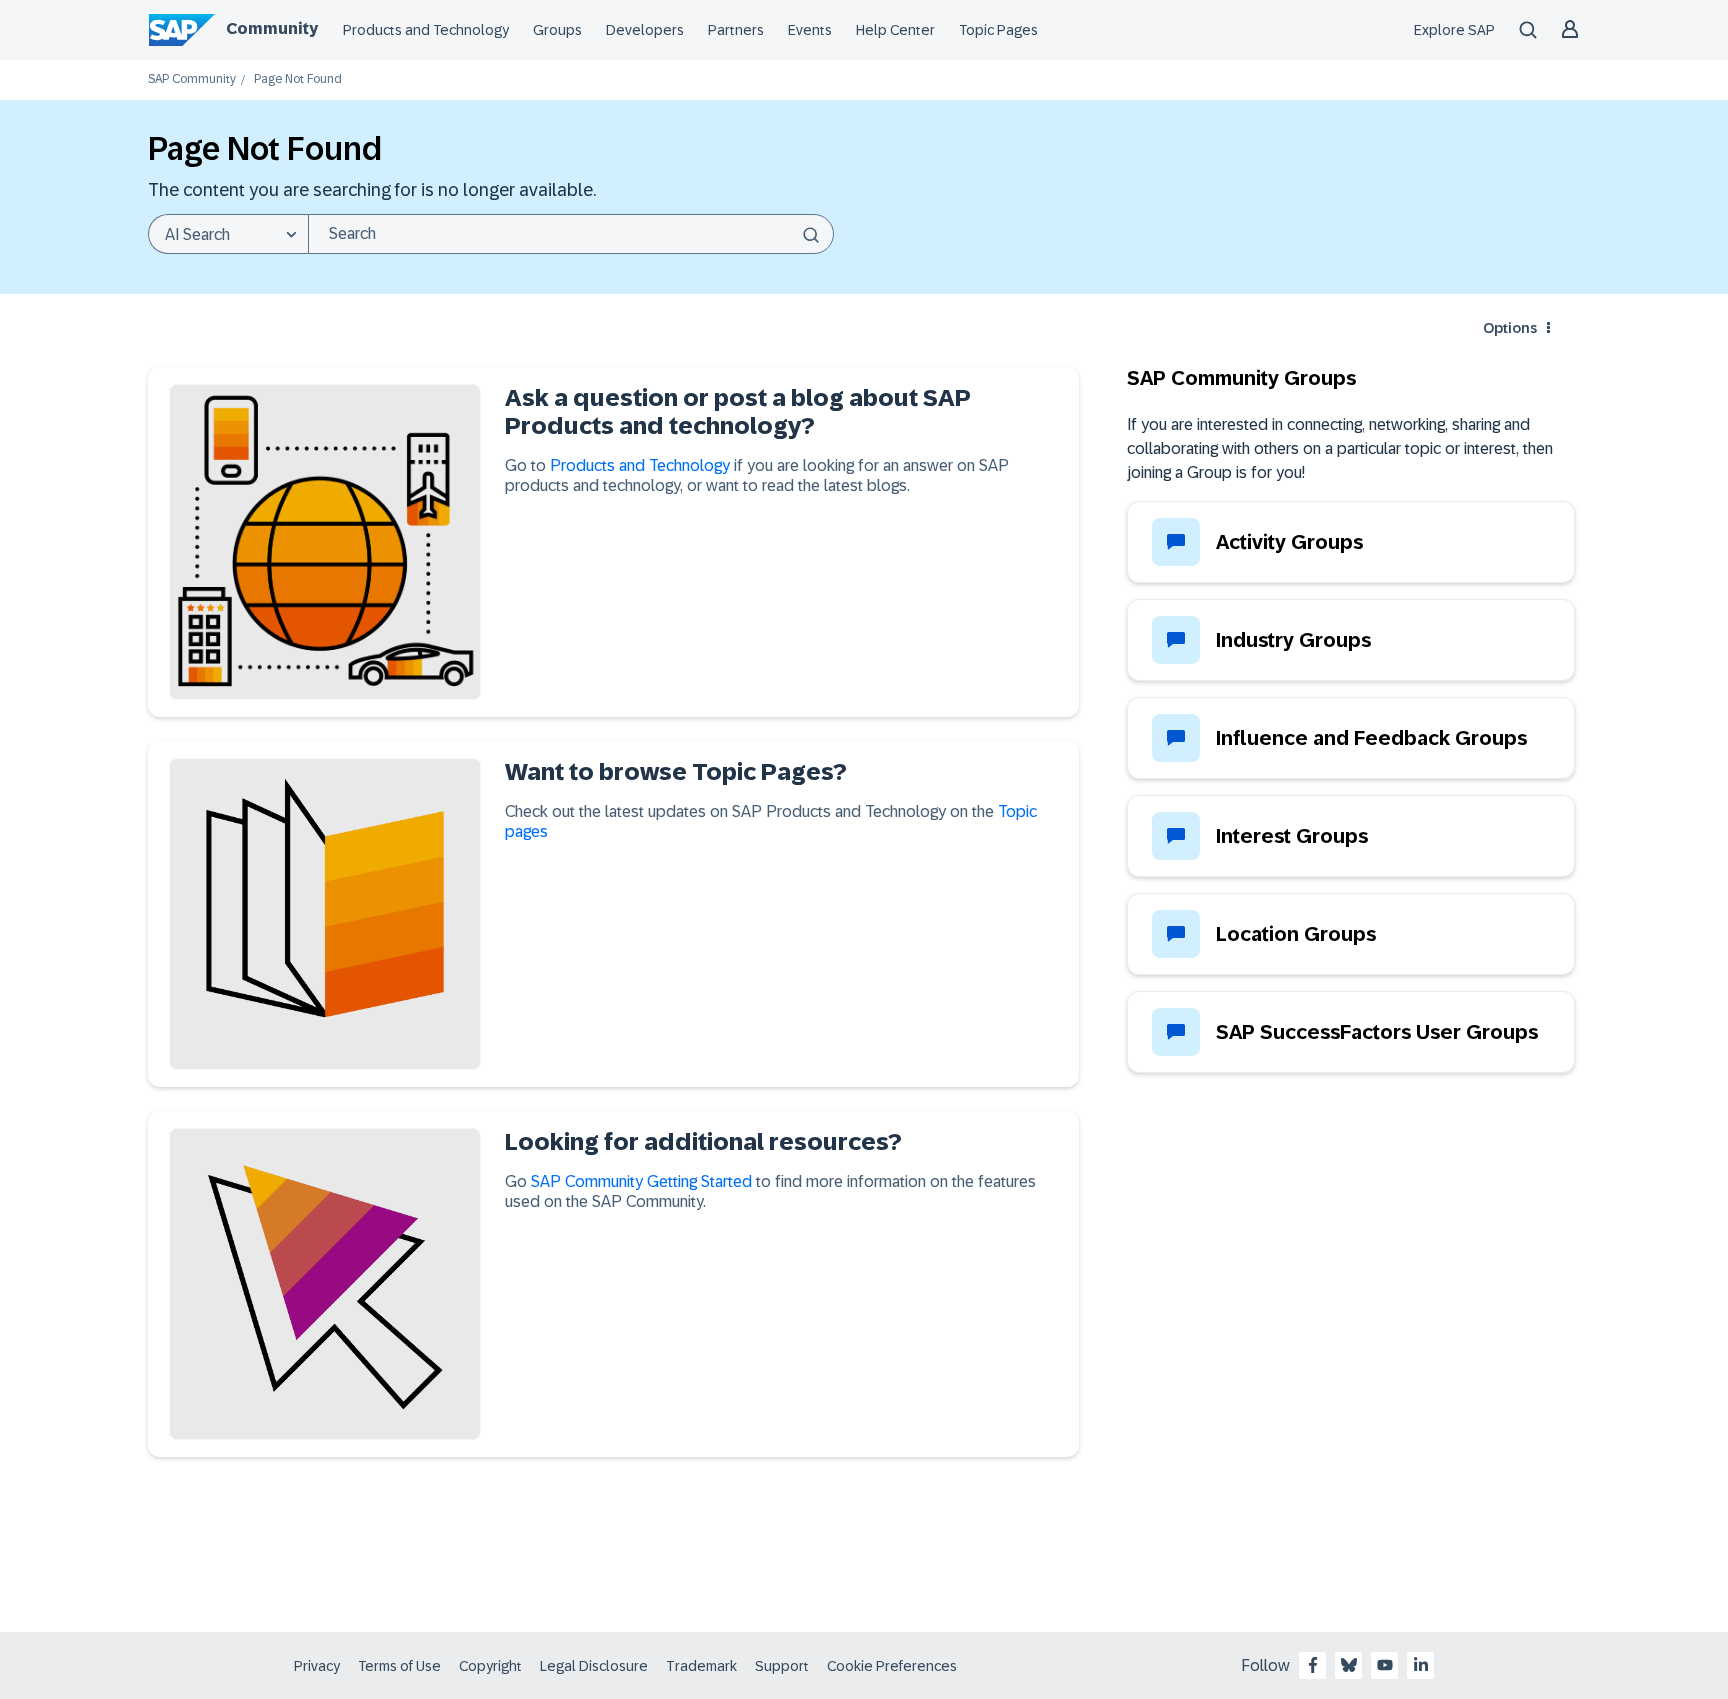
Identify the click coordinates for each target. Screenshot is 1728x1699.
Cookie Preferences (892, 1666)
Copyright (490, 1666)
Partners (736, 30)
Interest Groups (1292, 836)
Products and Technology (426, 30)
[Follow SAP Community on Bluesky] (1349, 1665)
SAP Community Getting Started (641, 1181)
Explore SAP (1454, 30)
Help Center (895, 30)
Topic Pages (998, 30)
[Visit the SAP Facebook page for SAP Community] (1313, 1665)
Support (782, 1666)
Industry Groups (1293, 640)
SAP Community (192, 79)
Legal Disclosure (594, 1666)
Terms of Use (399, 1666)
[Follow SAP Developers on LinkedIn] (1421, 1665)
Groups (557, 30)
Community (272, 28)
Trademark (701, 1666)
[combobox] (571, 234)
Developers (645, 30)
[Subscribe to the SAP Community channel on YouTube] (1385, 1665)
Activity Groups (1289, 542)
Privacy (317, 1666)
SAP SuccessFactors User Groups (1377, 1032)
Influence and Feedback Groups (1371, 738)
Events (810, 30)
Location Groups (1296, 934)
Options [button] (1510, 328)
